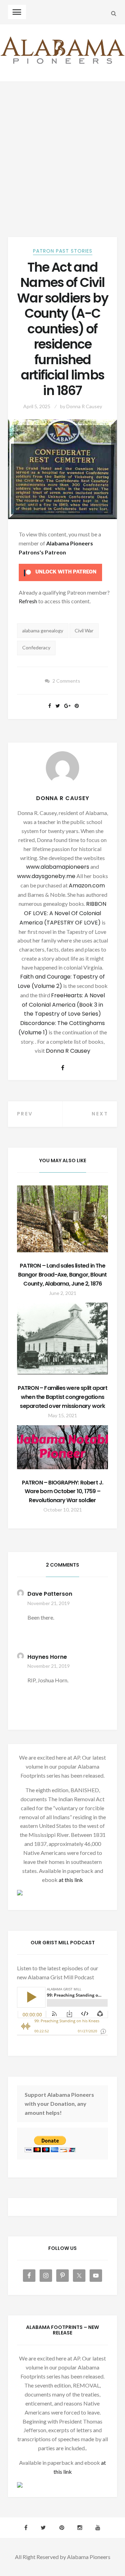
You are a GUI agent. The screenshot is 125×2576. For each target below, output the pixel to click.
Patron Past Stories (63, 251)
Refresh (28, 601)
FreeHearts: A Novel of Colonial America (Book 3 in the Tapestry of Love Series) (63, 1005)
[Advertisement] (62, 148)
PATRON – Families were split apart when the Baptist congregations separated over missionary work (63, 1397)
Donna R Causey (84, 406)
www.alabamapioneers (58, 867)
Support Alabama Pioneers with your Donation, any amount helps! (59, 2104)
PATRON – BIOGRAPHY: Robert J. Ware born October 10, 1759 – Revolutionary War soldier (63, 1492)
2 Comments (66, 681)
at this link (71, 1880)
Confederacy (36, 647)
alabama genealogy (43, 630)
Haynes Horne (47, 1657)
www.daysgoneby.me (46, 876)
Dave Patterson (50, 1594)
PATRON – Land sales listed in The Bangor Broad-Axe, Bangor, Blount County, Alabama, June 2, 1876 (62, 1275)
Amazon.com (87, 886)
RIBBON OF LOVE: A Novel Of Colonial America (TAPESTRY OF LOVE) (63, 913)
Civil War (84, 630)
